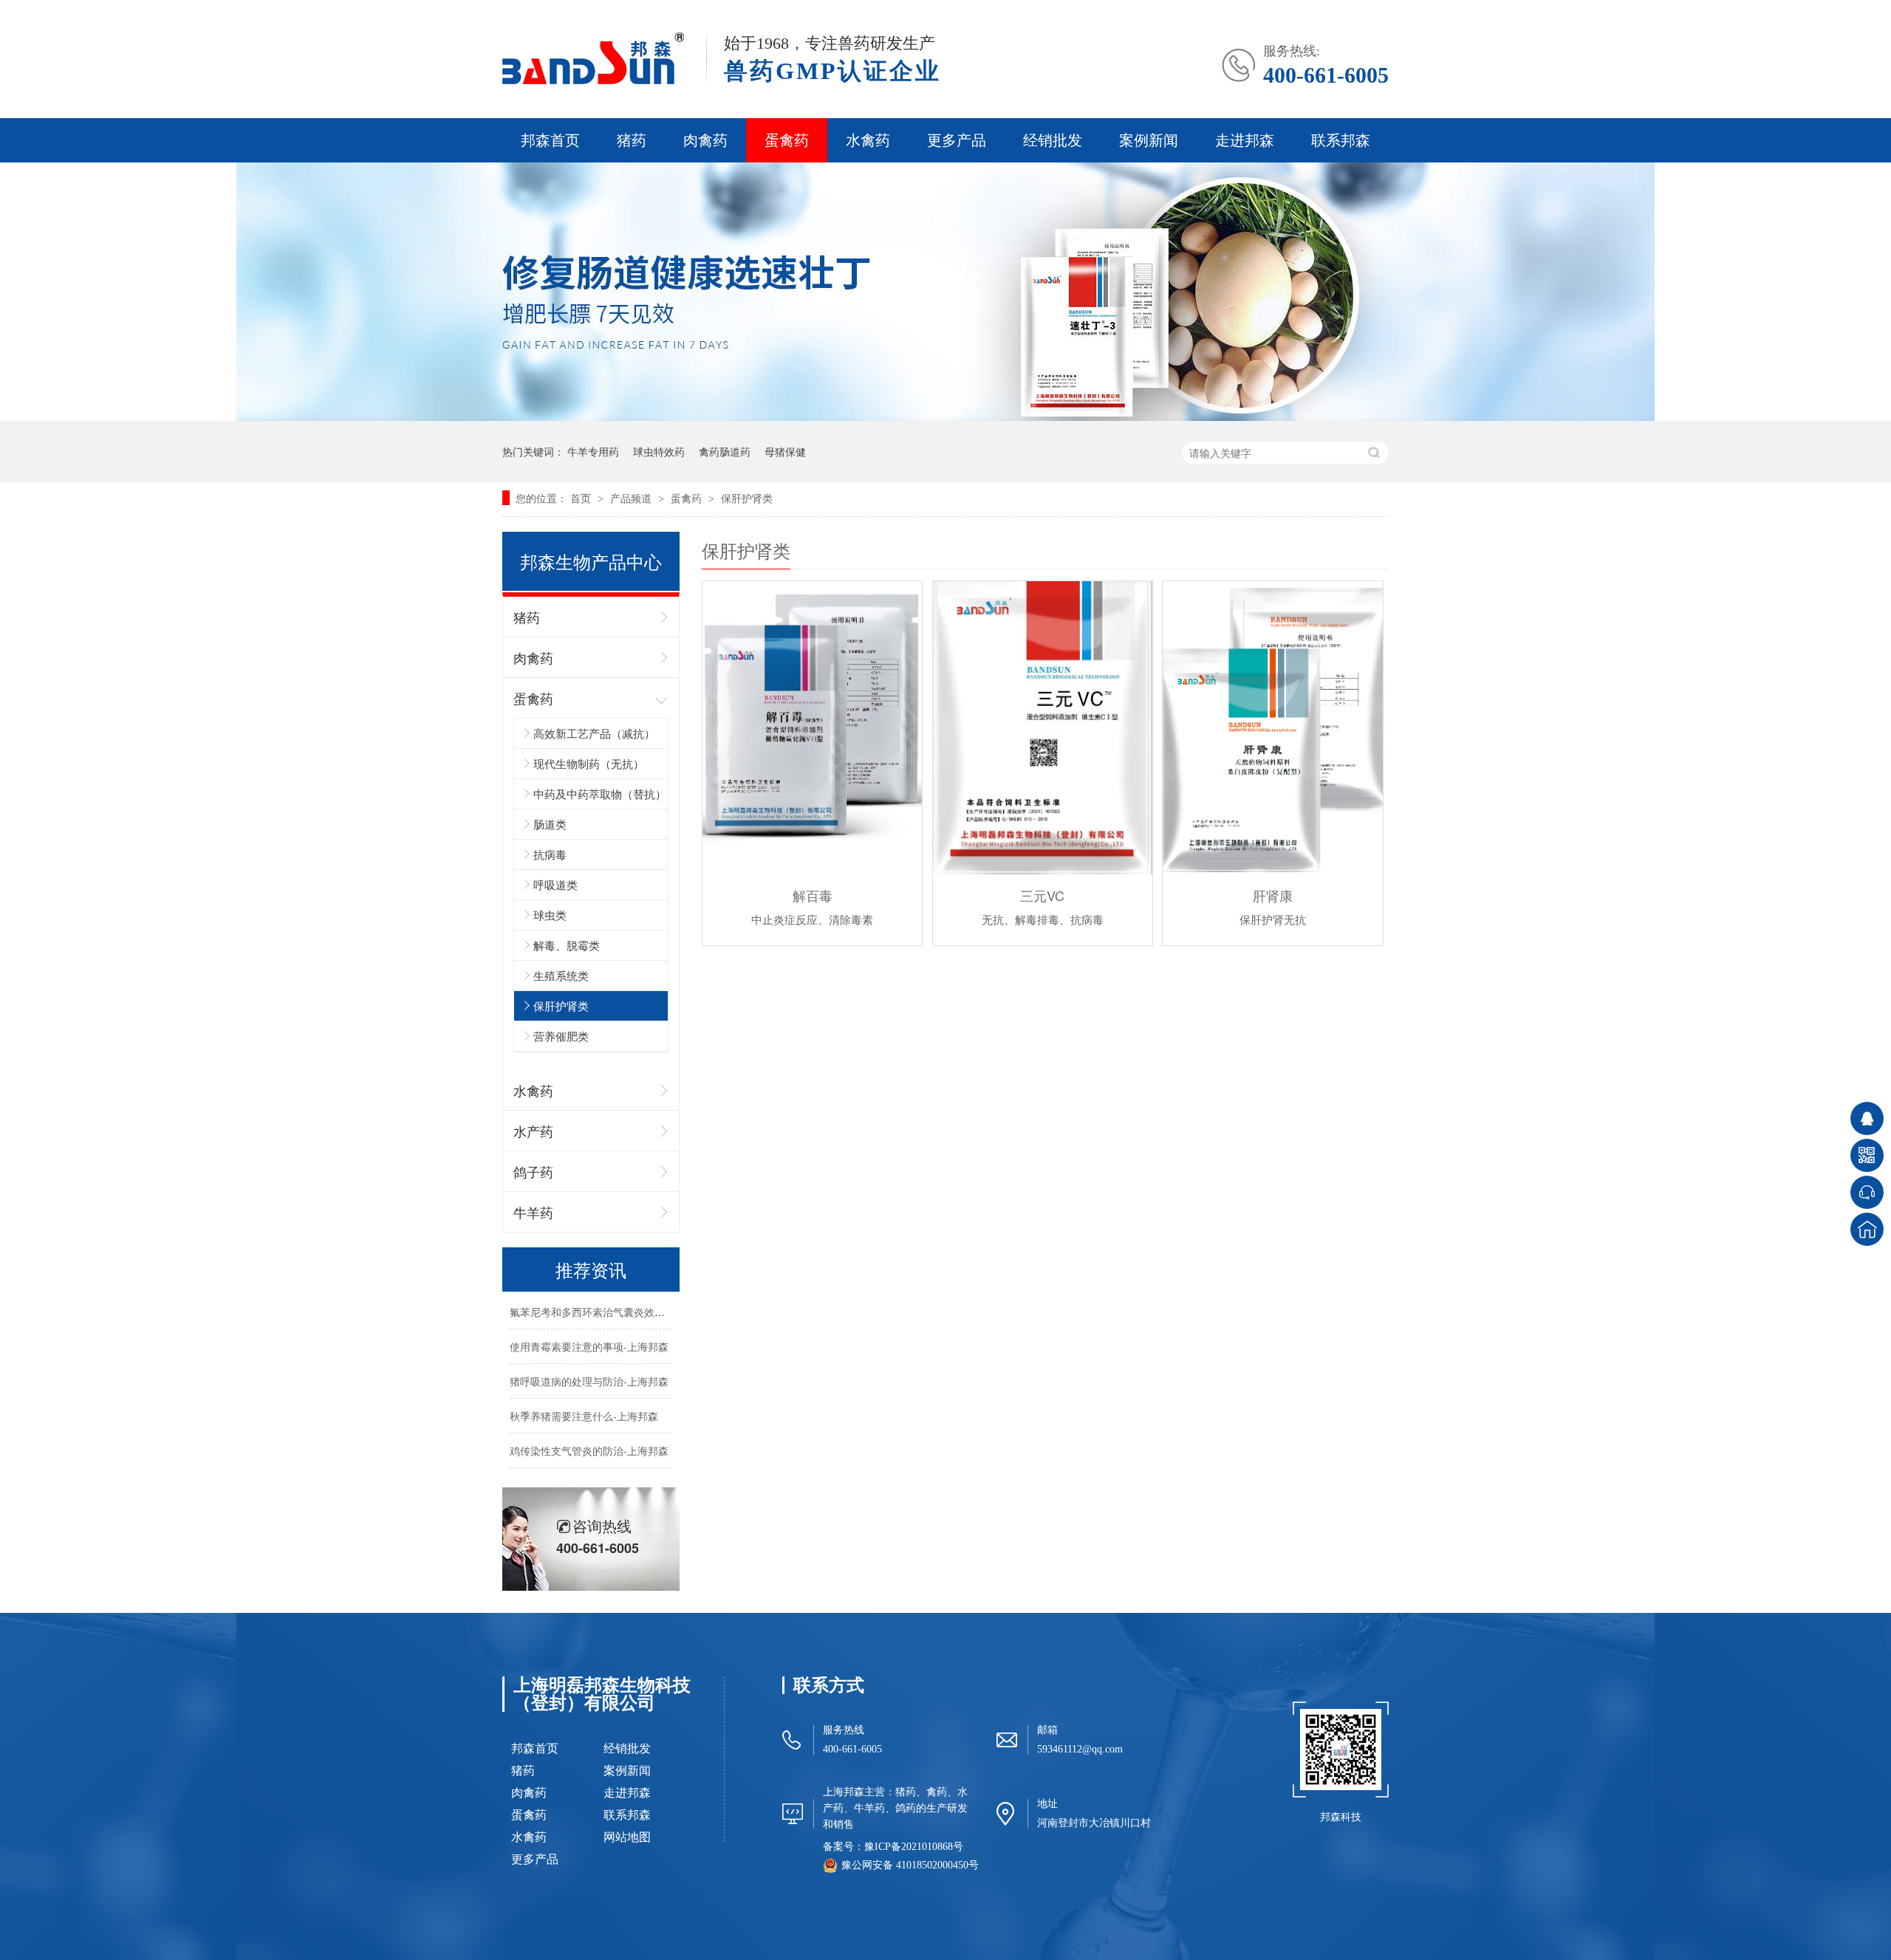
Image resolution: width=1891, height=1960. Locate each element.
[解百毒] (812, 728)
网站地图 (627, 1837)
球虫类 (550, 915)
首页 (582, 498)
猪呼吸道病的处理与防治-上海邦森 (589, 1368)
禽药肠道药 (725, 451)
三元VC (1042, 895)
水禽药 (868, 140)
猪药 (632, 140)
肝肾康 (1273, 895)
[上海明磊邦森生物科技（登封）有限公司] (593, 81)
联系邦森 (1341, 140)
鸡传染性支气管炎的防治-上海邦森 (589, 1437)
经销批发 (1053, 140)
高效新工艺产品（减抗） (594, 733)
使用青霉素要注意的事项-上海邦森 (589, 1333)
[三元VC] (1043, 728)
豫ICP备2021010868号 (914, 1847)
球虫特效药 (659, 451)
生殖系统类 (561, 975)
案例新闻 (1149, 140)
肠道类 (550, 824)
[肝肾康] (1272, 728)
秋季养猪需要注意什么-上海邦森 (584, 1402)
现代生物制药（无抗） (589, 763)
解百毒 (813, 895)
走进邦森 (1245, 140)
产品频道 (632, 498)
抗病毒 (550, 854)
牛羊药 (533, 1212)
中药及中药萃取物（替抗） (600, 794)
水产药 (533, 1131)
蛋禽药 (787, 140)
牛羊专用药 (593, 451)
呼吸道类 (555, 884)
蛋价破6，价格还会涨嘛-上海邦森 (587, 1472)
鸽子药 (533, 1171)
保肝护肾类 (747, 498)
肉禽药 (705, 140)
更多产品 (957, 140)
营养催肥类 (561, 1036)
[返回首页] (1867, 1229)
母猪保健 (785, 451)
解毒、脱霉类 (567, 945)
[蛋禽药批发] (945, 417)
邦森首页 (550, 140)
